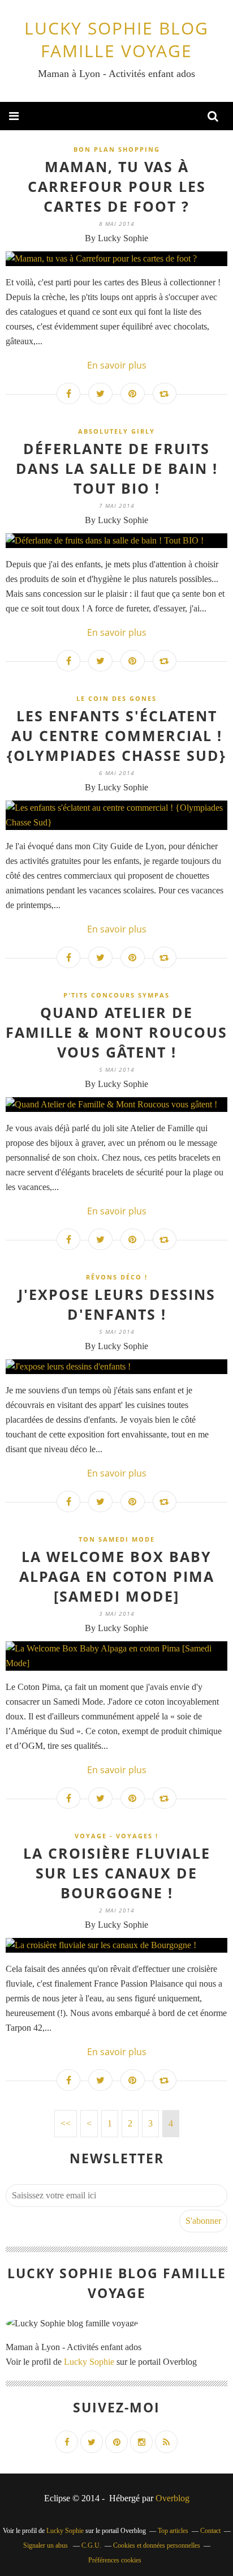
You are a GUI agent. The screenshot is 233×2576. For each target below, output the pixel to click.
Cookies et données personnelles (157, 2545)
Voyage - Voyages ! (116, 1836)
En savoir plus (117, 365)
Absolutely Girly (116, 431)
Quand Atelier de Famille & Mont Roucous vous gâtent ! (116, 1032)
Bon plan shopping (117, 149)
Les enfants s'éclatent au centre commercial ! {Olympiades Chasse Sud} (116, 735)
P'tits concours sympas (116, 995)
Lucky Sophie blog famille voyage (116, 39)
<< (66, 2123)
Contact (210, 2531)
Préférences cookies (115, 2560)
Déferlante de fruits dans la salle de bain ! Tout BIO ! (117, 468)
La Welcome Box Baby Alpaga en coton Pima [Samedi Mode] (117, 1576)
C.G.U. (91, 2545)
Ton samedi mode (117, 1539)
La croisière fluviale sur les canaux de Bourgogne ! (117, 1873)
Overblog (172, 2498)
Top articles (173, 2531)
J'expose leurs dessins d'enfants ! (117, 1304)
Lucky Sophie (89, 2362)
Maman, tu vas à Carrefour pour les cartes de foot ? (117, 186)
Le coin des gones (116, 698)
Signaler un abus (46, 2545)
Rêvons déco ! (117, 1277)
